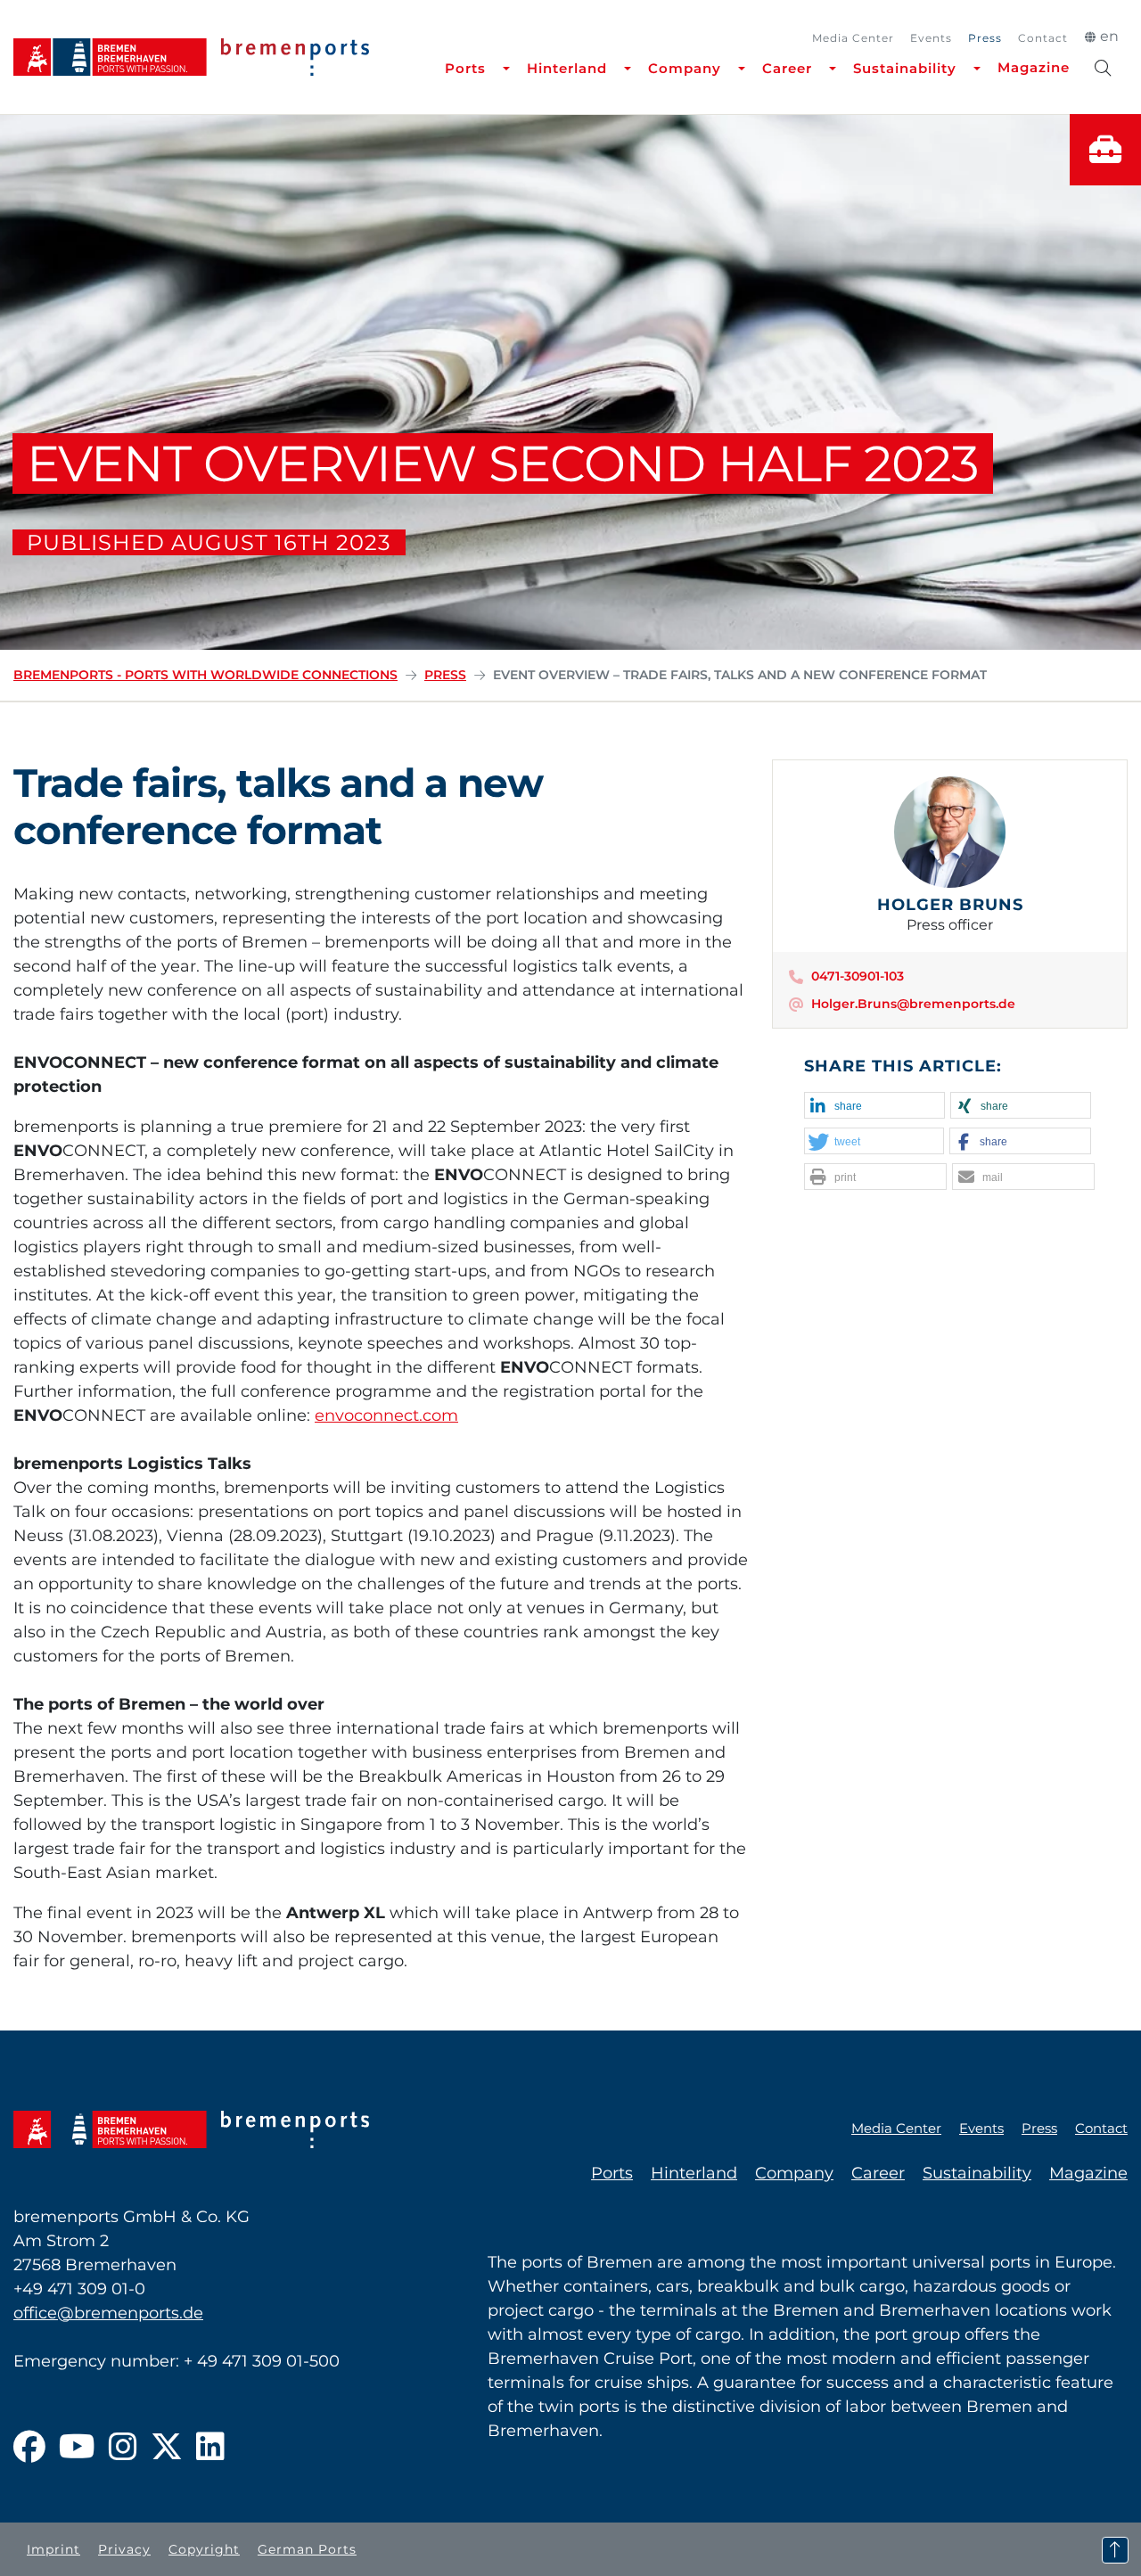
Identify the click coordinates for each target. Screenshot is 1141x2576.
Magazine (1034, 67)
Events (931, 38)
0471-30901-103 (858, 976)
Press (985, 38)
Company (685, 68)
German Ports (307, 2549)
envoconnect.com (386, 1415)
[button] (874, 1106)
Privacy (124, 2549)
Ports (465, 68)
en (1109, 36)
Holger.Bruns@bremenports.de (913, 1004)
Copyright (204, 2549)
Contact (1043, 38)
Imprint (53, 2549)
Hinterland (567, 68)
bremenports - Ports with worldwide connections (205, 675)
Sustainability (905, 68)
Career (787, 68)
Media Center (853, 38)
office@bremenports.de (108, 2313)
